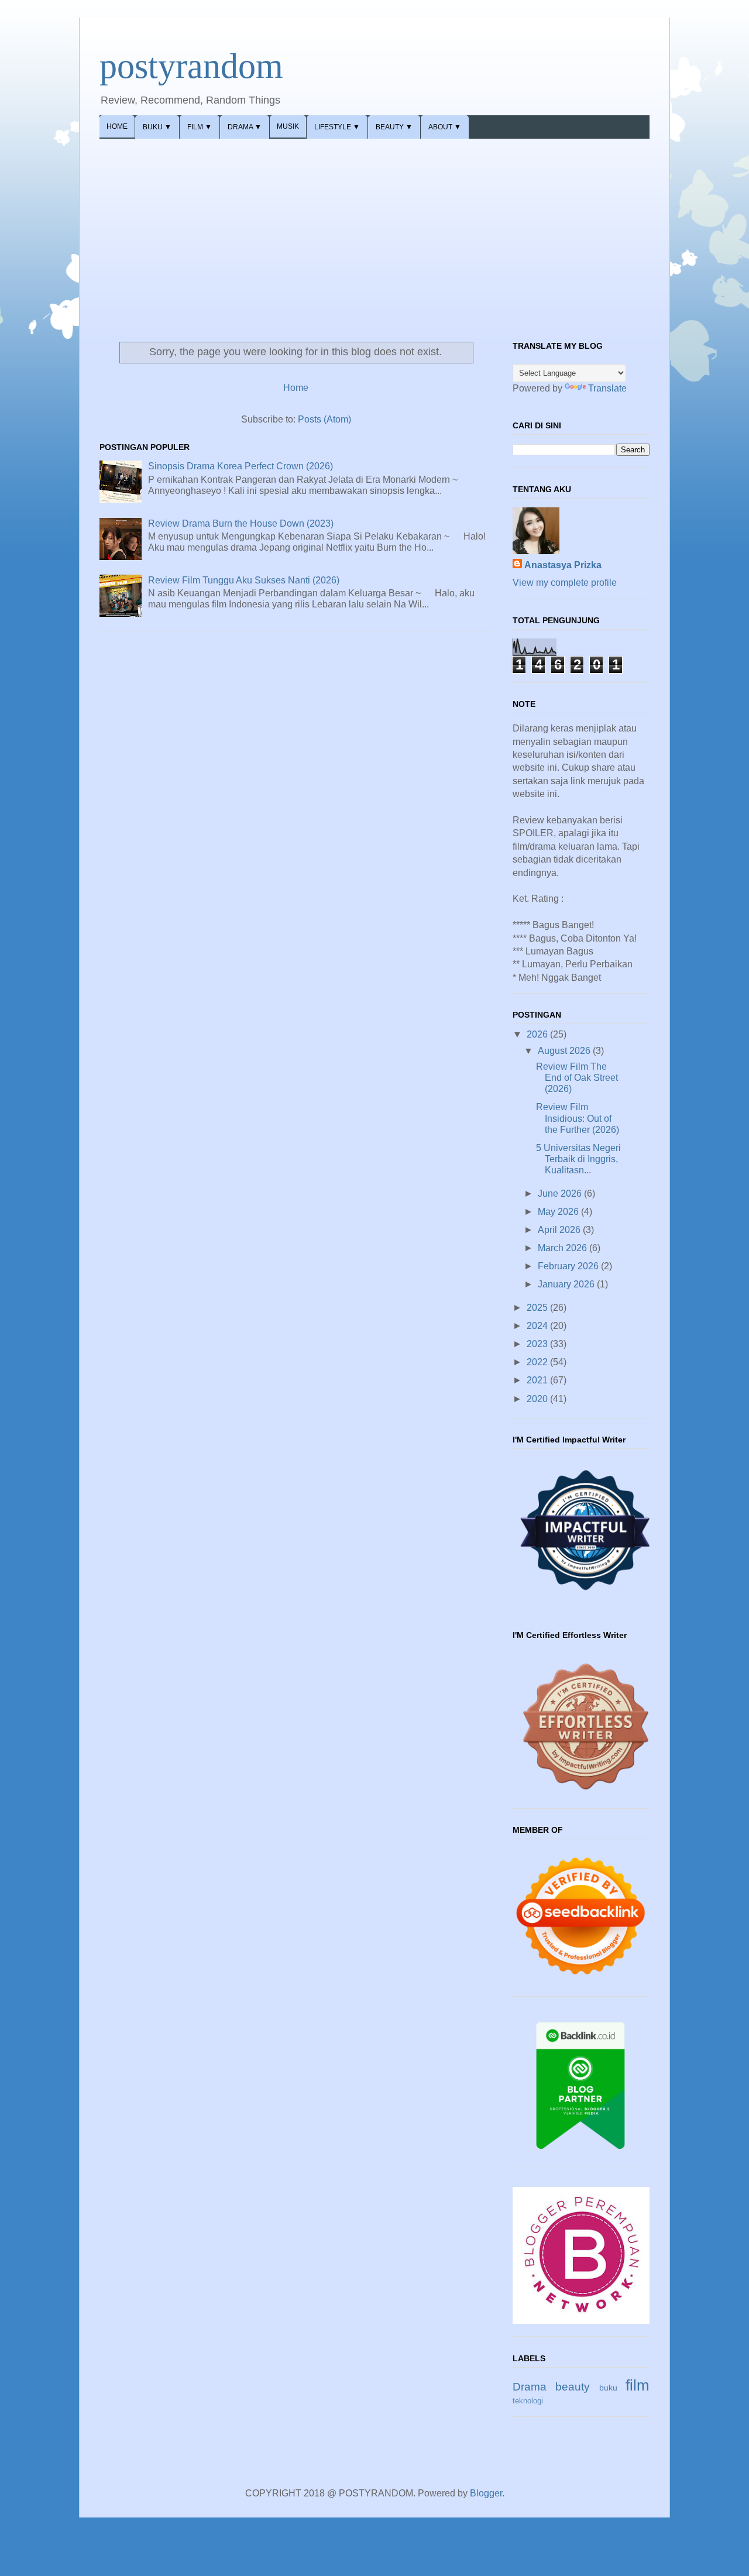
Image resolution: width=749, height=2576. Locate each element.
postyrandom (191, 66)
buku (608, 2388)
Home (296, 388)
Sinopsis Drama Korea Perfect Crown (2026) (240, 466)
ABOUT (445, 127)
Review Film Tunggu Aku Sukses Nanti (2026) (244, 580)
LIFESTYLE (337, 127)
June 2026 (561, 1193)
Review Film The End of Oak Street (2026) (577, 1078)
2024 (538, 1326)
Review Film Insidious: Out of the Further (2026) (578, 1118)
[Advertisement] (374, 226)
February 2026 (569, 1266)
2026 (538, 1034)
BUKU (157, 127)
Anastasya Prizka (563, 565)
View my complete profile (565, 583)
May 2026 (559, 1212)
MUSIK (288, 126)
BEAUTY (394, 127)
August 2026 (565, 1051)
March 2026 (564, 1248)
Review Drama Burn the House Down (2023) (241, 523)
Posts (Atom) (324, 419)
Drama (530, 2387)
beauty (573, 2387)
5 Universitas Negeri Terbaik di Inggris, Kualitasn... (578, 1159)
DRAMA (245, 127)
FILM (200, 127)
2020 (538, 1399)
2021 (538, 1380)
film (638, 2385)
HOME (117, 126)
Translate (607, 388)
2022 (538, 1362)
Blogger (486, 2493)
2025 (538, 1308)
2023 (538, 1344)
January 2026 (567, 1284)
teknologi (528, 2401)
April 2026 (560, 1230)
